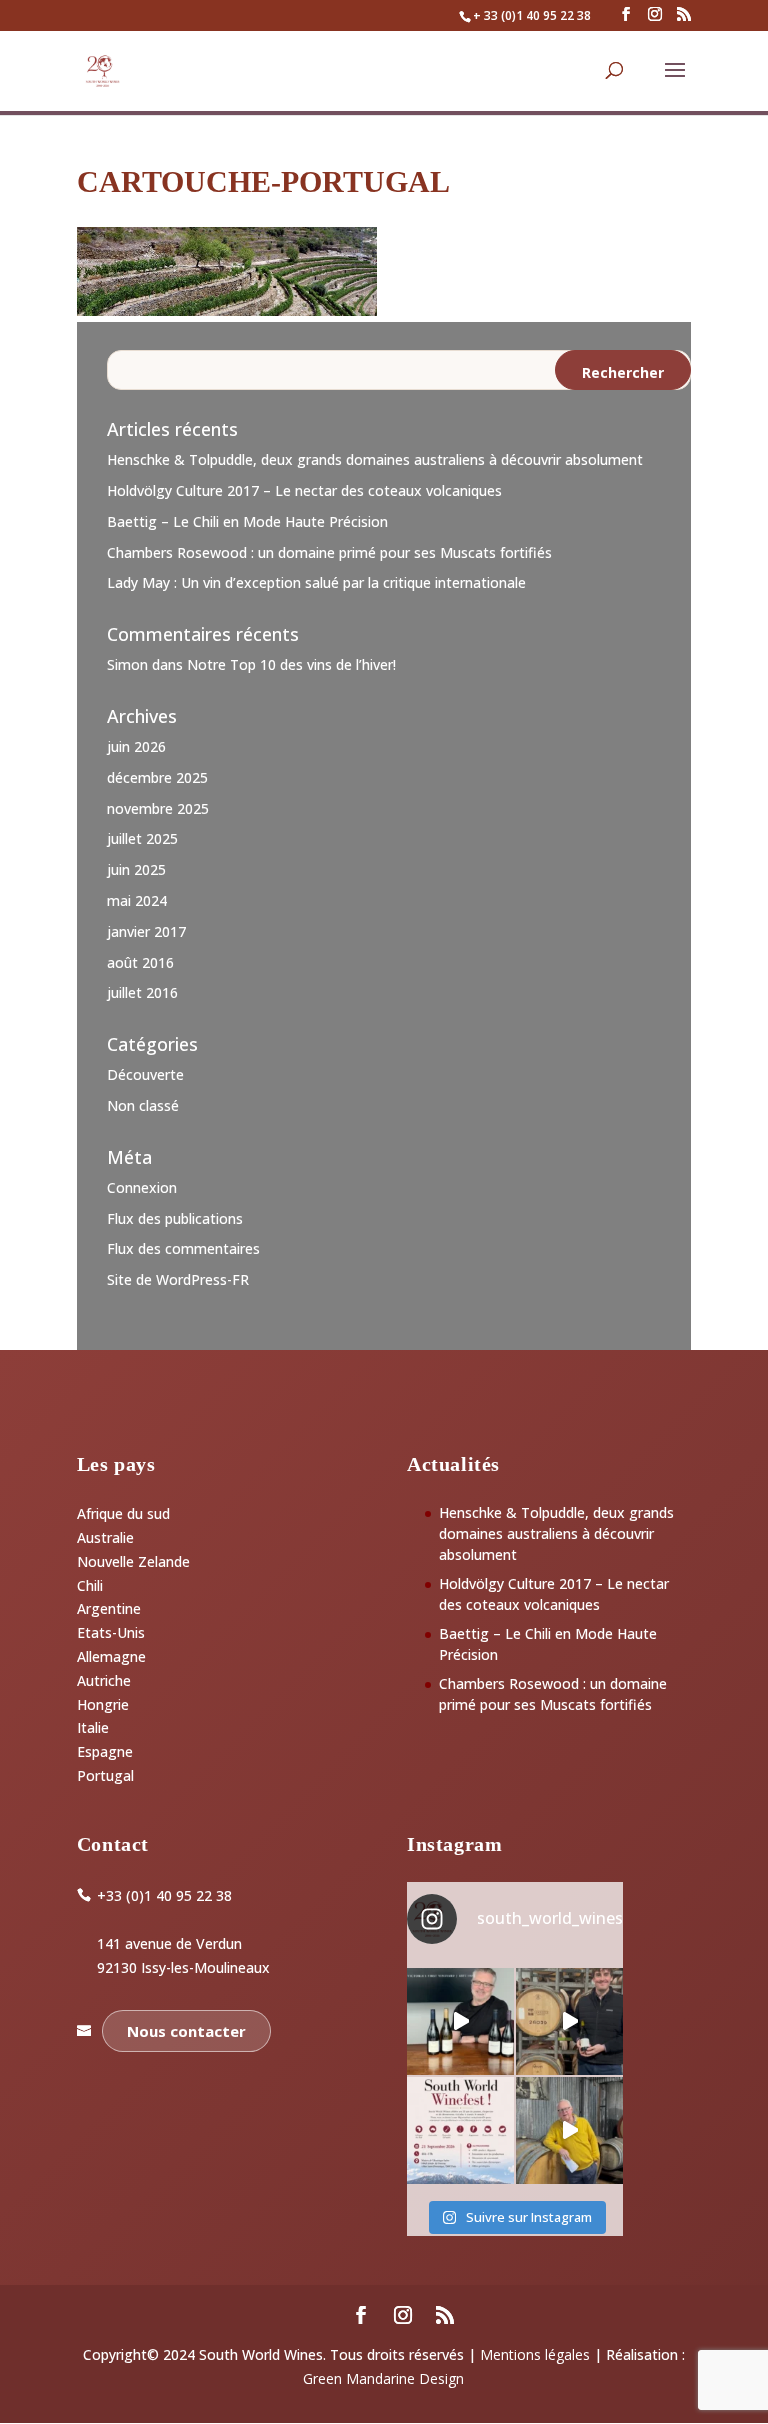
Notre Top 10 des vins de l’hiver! (291, 664)
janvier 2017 (146, 931)
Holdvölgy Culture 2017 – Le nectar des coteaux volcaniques (304, 490)
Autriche (104, 1680)
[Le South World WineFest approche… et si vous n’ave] (460, 2130)
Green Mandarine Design (383, 2378)
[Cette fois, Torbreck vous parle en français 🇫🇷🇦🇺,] (569, 2021)
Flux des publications (175, 1218)
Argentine (109, 1608)
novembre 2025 (158, 808)
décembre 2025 (157, 777)
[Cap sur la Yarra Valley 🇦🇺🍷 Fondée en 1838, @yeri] (460, 2021)
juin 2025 (136, 869)
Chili (90, 1585)
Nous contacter (186, 2031)
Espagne (105, 1751)
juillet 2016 (142, 992)
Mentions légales (535, 2354)
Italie (93, 1727)
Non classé (143, 1105)
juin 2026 (136, 746)
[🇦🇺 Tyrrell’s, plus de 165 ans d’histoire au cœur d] (569, 2130)
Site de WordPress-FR (178, 1279)
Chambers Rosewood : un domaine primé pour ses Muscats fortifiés (329, 552)
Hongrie (103, 1704)
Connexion (142, 1187)
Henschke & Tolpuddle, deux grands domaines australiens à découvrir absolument (375, 459)
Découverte (145, 1074)
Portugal (105, 1775)
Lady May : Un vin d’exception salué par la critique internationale (316, 582)
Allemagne (111, 1656)
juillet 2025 (142, 838)
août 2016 (140, 962)
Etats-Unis (111, 1632)
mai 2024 (137, 900)
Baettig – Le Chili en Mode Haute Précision (247, 521)
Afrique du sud (123, 1513)
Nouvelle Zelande (133, 1561)
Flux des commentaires (183, 1248)
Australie (105, 1537)
